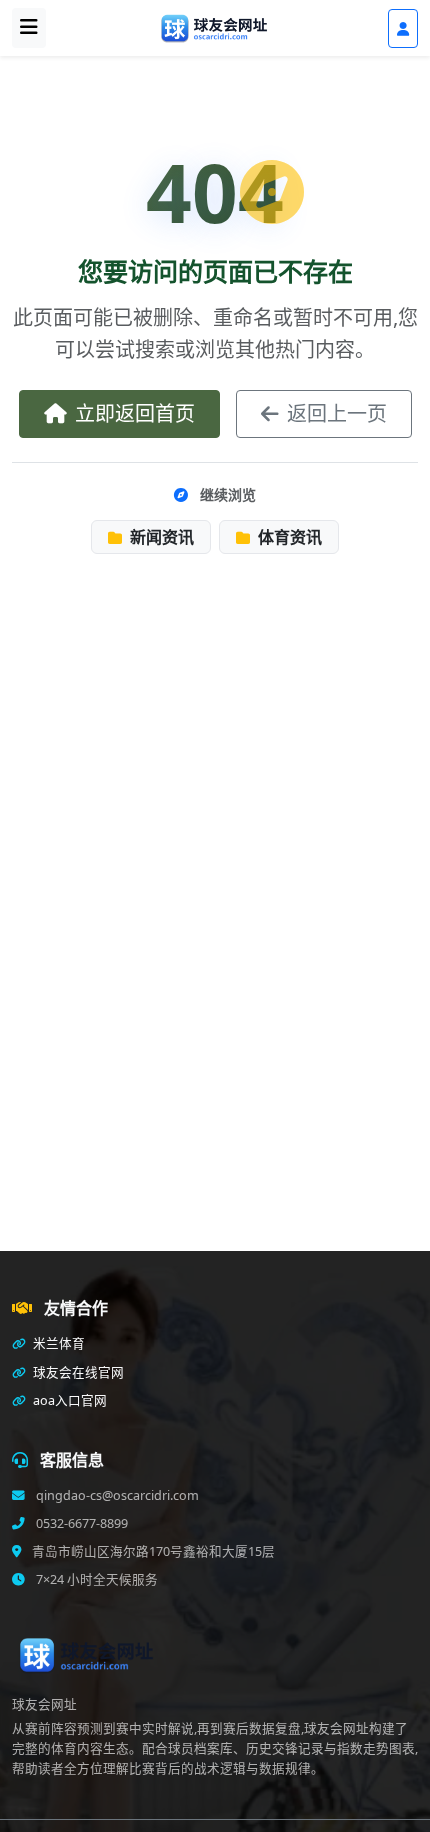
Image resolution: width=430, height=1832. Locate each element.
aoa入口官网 (68, 1400)
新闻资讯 (160, 537)
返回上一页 (337, 413)
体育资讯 (288, 537)
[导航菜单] (29, 28)
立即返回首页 (135, 413)
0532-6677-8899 (80, 1523)
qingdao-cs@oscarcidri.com (116, 1495)
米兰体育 (57, 1343)
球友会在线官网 (77, 1372)
